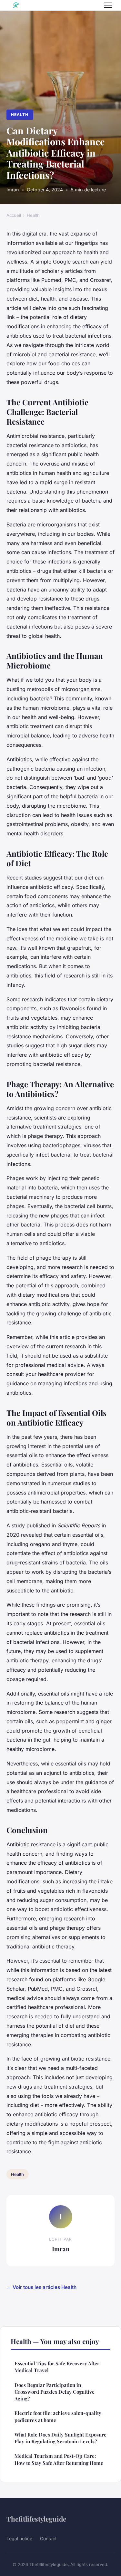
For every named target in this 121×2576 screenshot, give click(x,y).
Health (20, 115)
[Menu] (108, 5)
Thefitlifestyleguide (36, 2519)
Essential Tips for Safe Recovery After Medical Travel (57, 2367)
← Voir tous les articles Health (41, 2287)
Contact (48, 2538)
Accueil (14, 215)
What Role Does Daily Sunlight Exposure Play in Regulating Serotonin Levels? (60, 2438)
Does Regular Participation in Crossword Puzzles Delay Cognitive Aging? (55, 2392)
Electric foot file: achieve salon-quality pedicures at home (58, 2416)
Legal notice (19, 2538)
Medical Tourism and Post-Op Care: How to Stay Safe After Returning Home (59, 2459)
